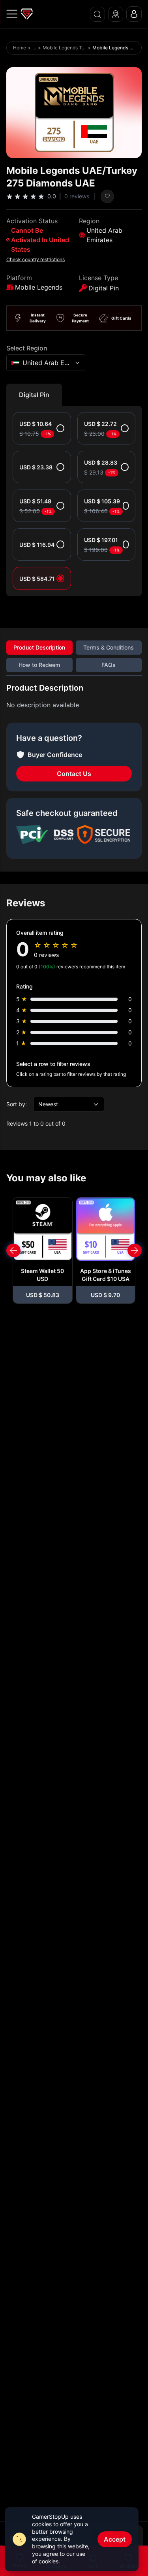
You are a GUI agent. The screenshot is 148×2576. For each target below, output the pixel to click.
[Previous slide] (13, 1250)
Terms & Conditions (109, 647)
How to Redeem (39, 665)
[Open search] (97, 14)
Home (20, 48)
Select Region (27, 348)
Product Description (39, 647)
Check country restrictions (36, 259)
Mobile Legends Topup (64, 48)
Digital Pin (34, 395)
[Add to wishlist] (107, 196)
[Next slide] (135, 1250)
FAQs (109, 665)
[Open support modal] (116, 14)
